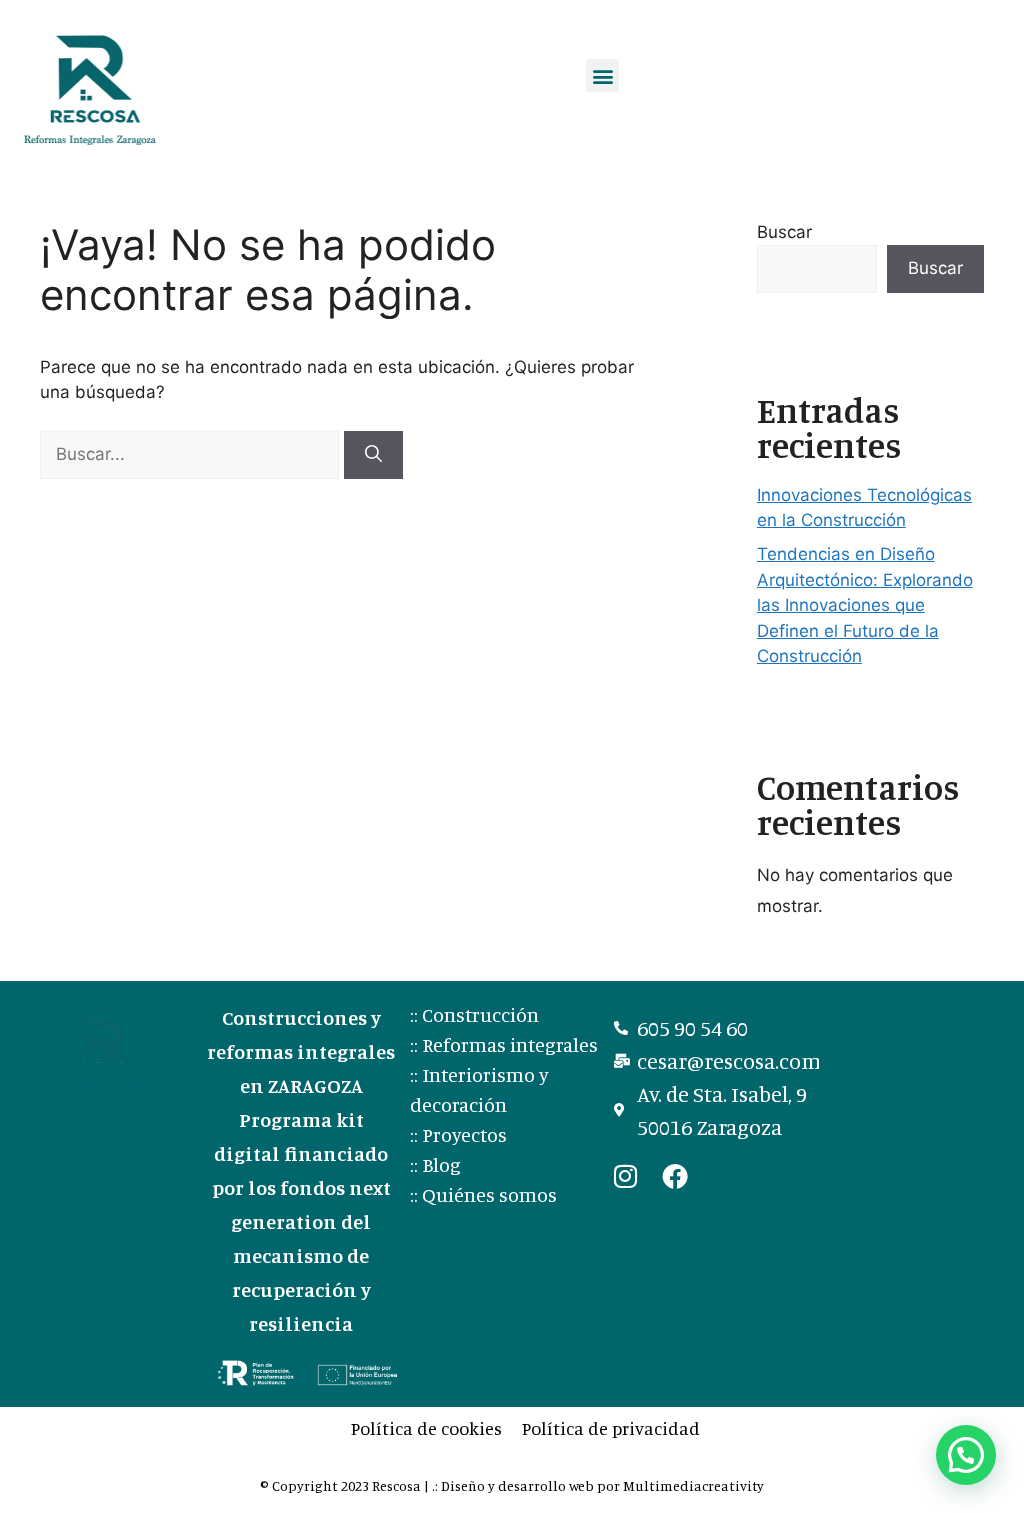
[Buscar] (373, 455)
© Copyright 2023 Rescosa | (346, 1485)
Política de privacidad (611, 1428)
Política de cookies (426, 1428)
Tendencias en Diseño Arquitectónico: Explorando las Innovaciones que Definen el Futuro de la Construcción (865, 605)
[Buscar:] (192, 454)
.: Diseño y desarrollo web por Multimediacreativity (598, 1485)
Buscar (784, 232)
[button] (602, 75)
